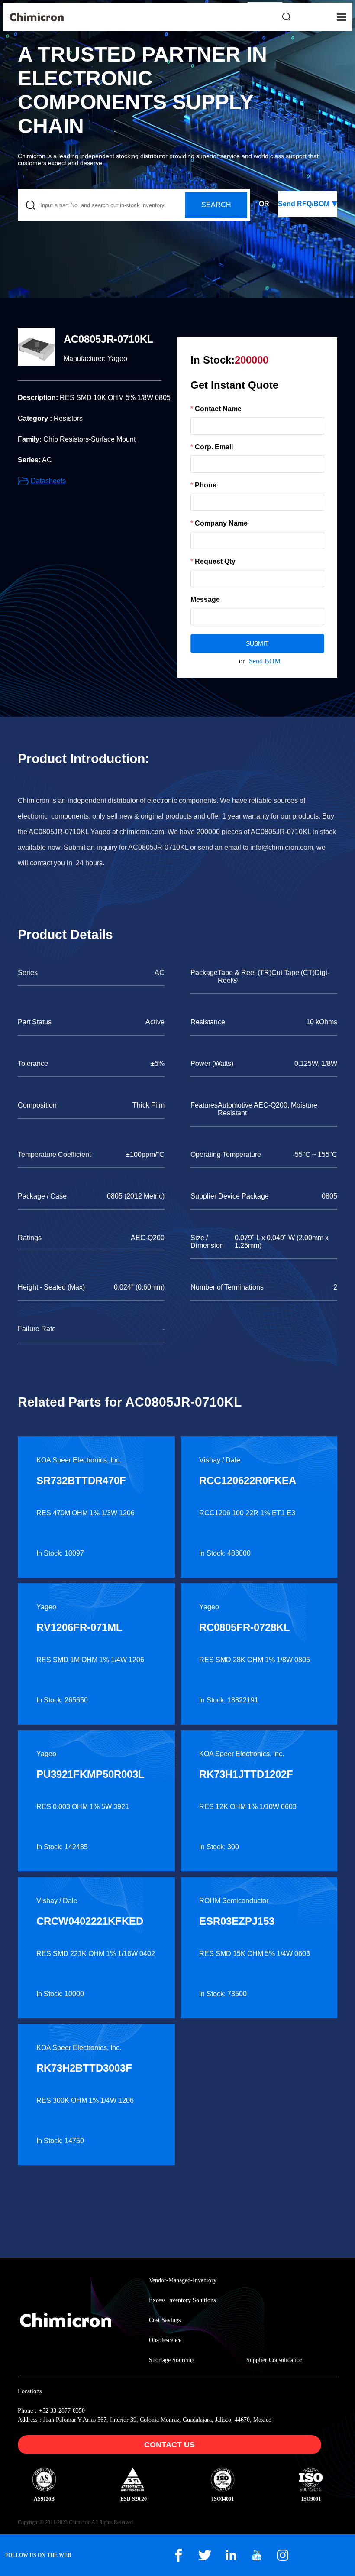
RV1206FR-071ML (79, 1627)
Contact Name (218, 409)
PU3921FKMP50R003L (90, 1774)
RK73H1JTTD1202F (246, 1774)
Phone (206, 485)
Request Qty (215, 561)
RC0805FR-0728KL (245, 1627)
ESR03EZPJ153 (237, 1921)
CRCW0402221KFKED (90, 1921)
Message (205, 599)
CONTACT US (169, 2445)
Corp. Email (214, 447)
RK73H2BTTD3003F (84, 2068)
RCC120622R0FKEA (248, 1480)
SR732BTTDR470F (81, 1480)
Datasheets (48, 481)
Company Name (221, 523)
